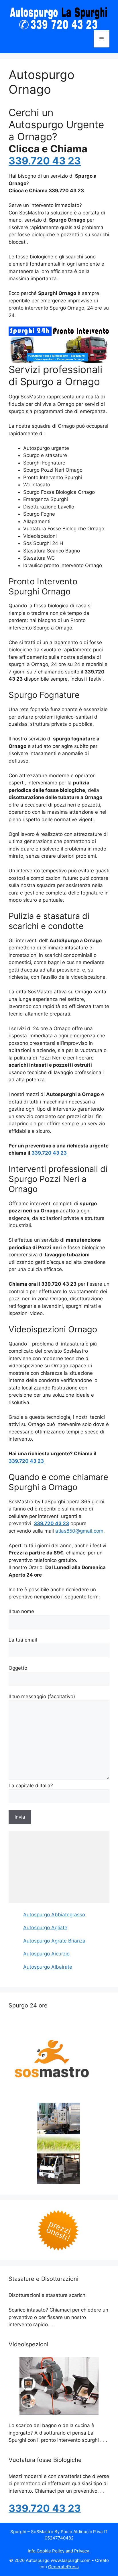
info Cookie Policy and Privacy (59, 2551)
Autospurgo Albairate (48, 1967)
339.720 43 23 (45, 161)
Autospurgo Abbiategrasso (54, 1915)
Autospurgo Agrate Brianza (54, 1941)
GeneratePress (63, 2567)
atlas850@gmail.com (79, 1531)
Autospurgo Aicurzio (46, 1954)
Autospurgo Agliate (45, 1928)
